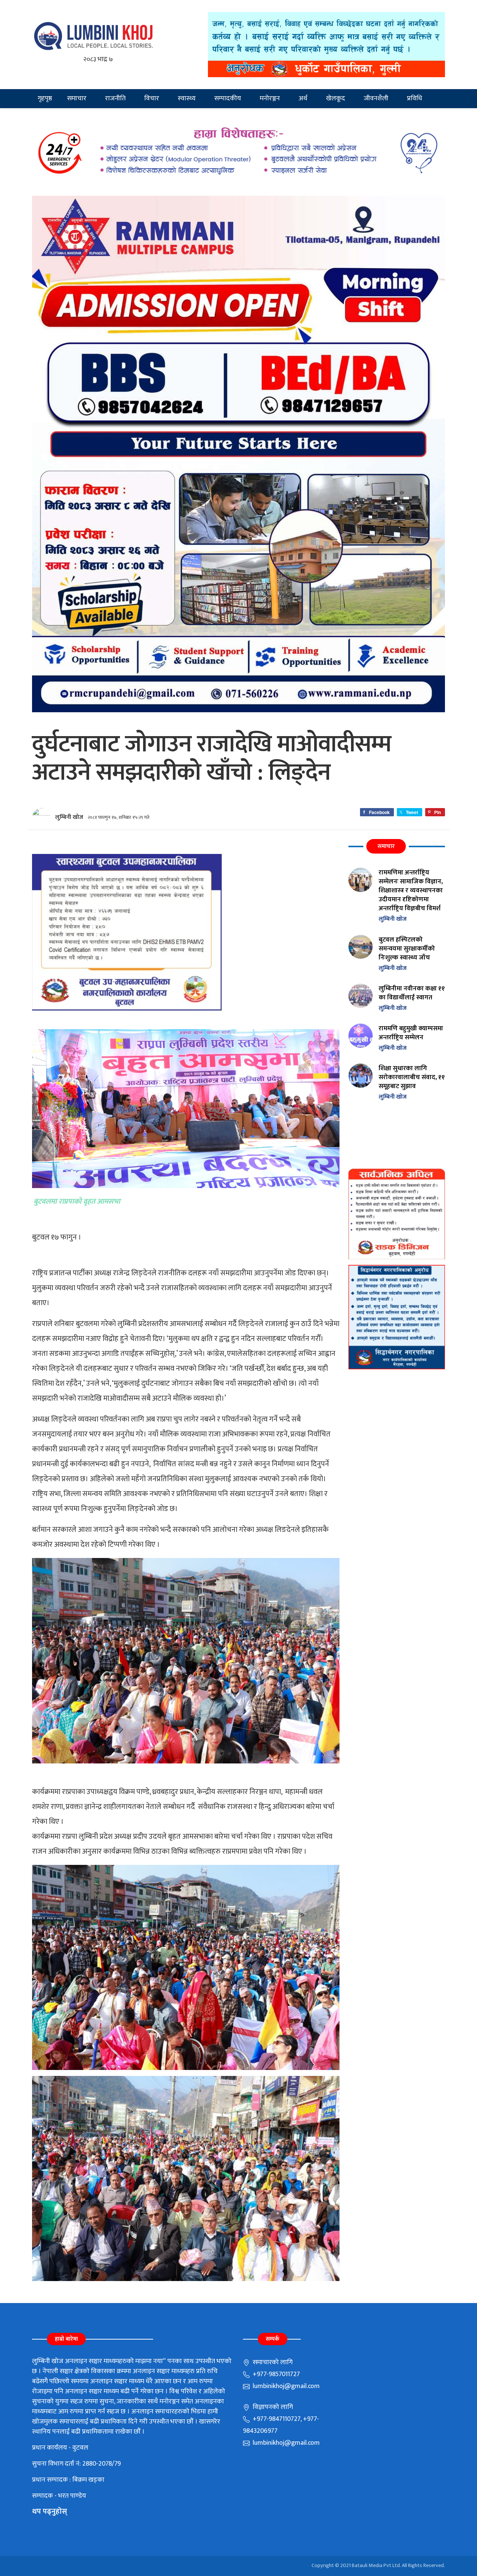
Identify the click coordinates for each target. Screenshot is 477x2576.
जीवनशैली (376, 98)
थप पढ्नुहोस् (50, 2511)
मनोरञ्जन (270, 98)
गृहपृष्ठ (45, 98)
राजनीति (115, 98)
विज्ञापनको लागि (272, 2407)
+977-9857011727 (276, 2374)
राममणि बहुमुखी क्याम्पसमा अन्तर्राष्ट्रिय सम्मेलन (411, 1033)
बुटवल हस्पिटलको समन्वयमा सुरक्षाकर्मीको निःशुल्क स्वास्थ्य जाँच (407, 948)
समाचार (77, 98)
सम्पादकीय (228, 98)
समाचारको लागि (272, 2362)
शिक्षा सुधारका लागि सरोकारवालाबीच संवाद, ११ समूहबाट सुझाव (412, 1077)
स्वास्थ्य (187, 98)
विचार (152, 98)
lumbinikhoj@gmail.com (285, 2386)
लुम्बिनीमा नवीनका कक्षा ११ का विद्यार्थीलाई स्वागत (412, 993)
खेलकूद (336, 98)
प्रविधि (415, 98)
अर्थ (303, 98)
